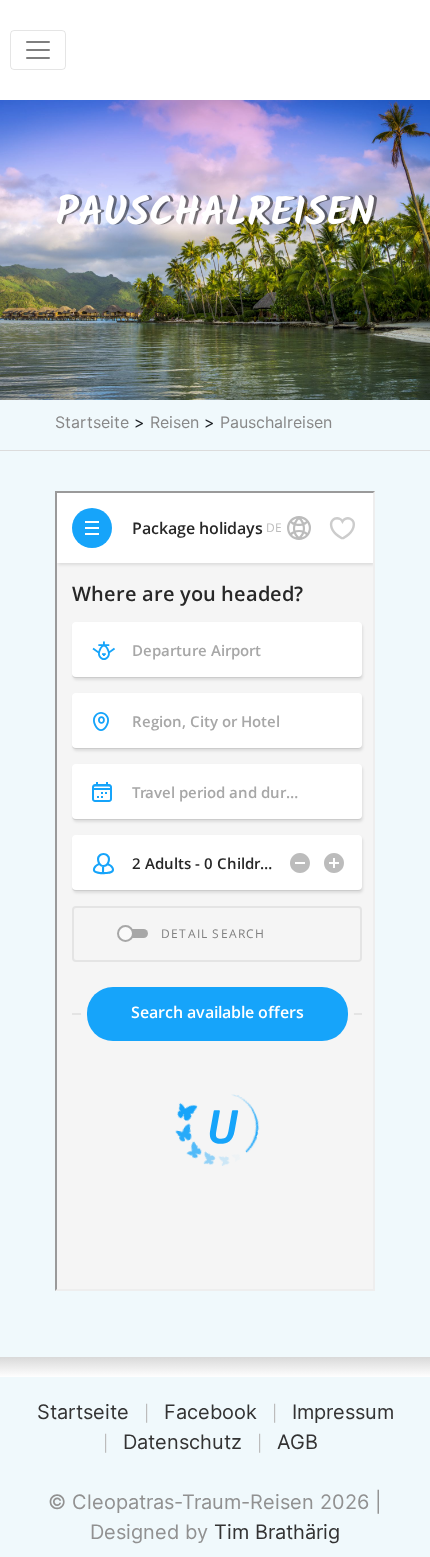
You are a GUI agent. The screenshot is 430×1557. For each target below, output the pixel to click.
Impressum (343, 1412)
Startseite (92, 422)
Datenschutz (182, 1442)
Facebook (210, 1412)
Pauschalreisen (276, 422)
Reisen (174, 422)
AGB (297, 1442)
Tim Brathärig (277, 1532)
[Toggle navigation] (38, 50)
